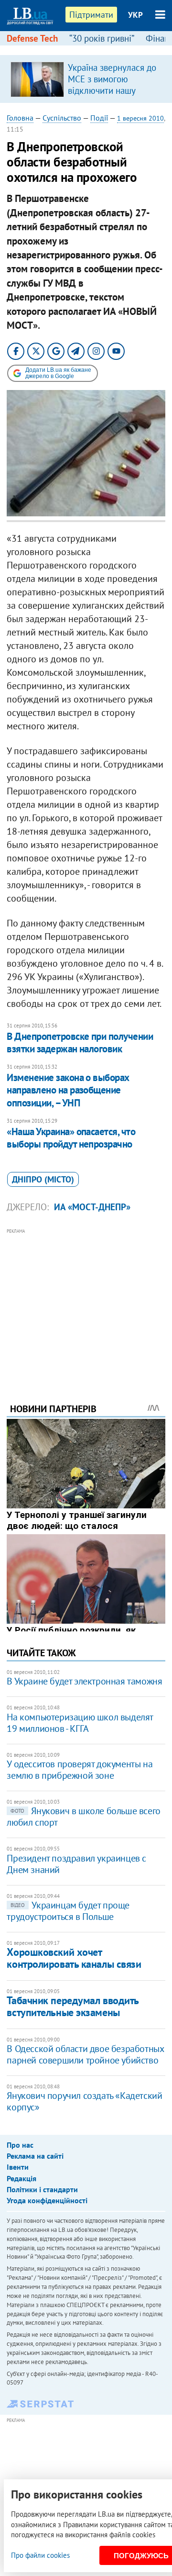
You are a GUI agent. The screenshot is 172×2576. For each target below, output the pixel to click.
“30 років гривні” (102, 38)
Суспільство (62, 118)
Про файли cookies (40, 2555)
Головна (20, 118)
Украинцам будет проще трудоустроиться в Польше (68, 1911)
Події (99, 118)
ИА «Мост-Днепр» (92, 1207)
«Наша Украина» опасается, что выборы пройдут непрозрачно (71, 1138)
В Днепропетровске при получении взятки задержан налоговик (80, 1043)
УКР (135, 15)
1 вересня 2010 (140, 118)
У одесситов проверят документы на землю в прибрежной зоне (80, 1770)
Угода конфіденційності (47, 2200)
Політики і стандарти (42, 2189)
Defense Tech (32, 38)
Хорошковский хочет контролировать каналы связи (74, 1958)
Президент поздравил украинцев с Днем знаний (76, 1864)
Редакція (21, 2178)
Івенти (18, 2167)
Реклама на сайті (35, 2156)
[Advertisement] (86, 1303)
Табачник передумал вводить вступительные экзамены (73, 2006)
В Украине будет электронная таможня (84, 1681)
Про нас (20, 2145)
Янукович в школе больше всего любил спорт (83, 1817)
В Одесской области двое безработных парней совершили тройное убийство (85, 2054)
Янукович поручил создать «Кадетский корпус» (84, 2101)
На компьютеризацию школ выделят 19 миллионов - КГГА (80, 1723)
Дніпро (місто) (43, 1179)
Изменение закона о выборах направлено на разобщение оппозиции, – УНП (68, 1090)
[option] (86, 79)
